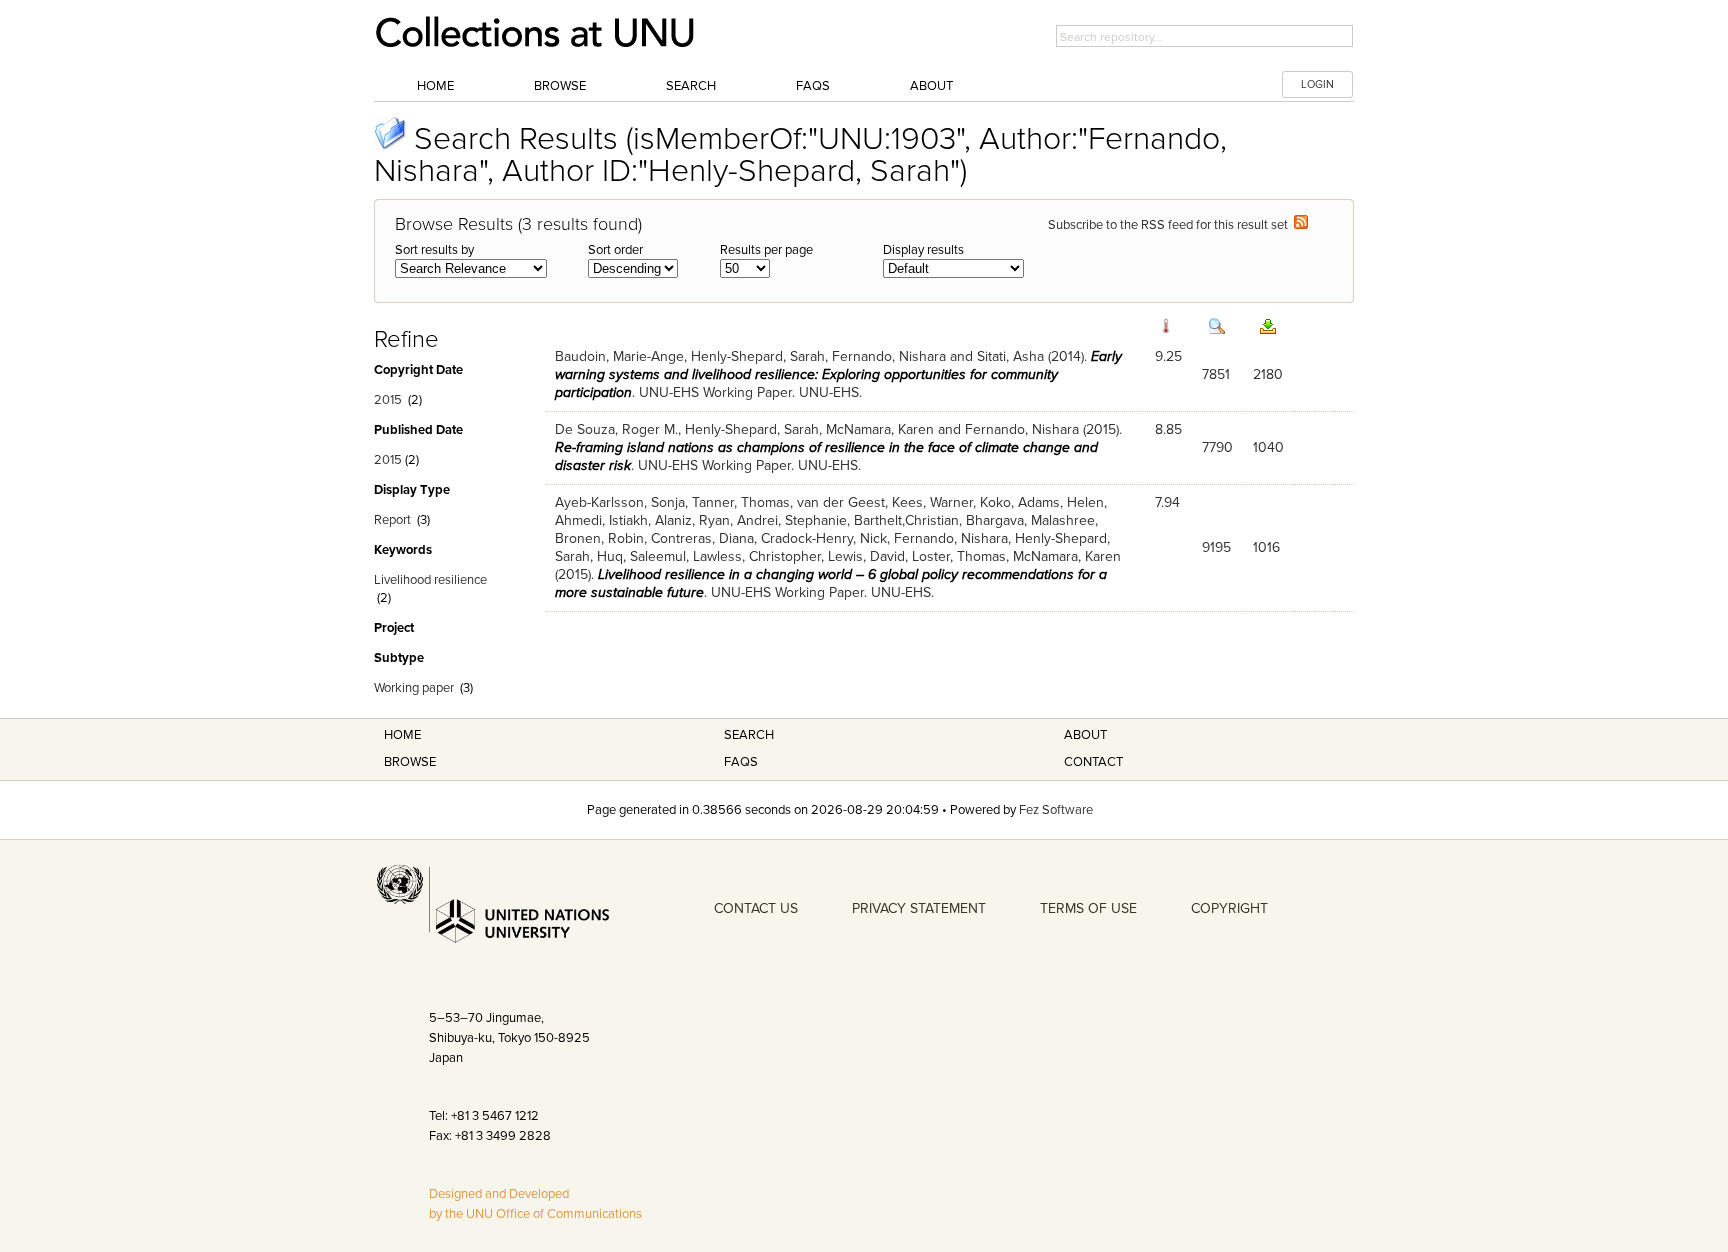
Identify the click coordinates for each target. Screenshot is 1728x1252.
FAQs (813, 86)
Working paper (414, 688)
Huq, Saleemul (641, 556)
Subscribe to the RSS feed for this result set (1171, 225)
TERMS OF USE (1088, 908)
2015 (388, 400)
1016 (1266, 547)
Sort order (615, 250)
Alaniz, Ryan (692, 520)
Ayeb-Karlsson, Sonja (620, 502)
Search (691, 86)
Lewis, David (866, 556)
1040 (1268, 447)
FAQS (741, 762)
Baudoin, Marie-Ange (619, 356)
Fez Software (1056, 810)
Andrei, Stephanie (792, 520)
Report (392, 520)
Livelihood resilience (430, 580)
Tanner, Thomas (741, 502)
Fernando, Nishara (889, 356)
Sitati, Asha (1010, 356)
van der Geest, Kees (860, 502)
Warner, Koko (970, 502)
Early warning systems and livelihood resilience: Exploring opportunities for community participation (838, 374)
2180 (1268, 374)
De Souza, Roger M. (616, 429)
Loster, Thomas (959, 556)
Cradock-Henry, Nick (824, 538)
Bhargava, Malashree (1030, 520)
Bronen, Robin (599, 538)
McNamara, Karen (880, 429)
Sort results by (434, 250)
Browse (560, 86)
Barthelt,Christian (906, 520)
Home (435, 86)
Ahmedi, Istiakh (601, 520)
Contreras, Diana (702, 538)
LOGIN (1317, 84)
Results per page (766, 250)
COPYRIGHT (1229, 908)
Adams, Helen (1061, 502)
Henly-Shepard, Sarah (758, 356)
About (931, 86)
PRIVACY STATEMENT (919, 908)
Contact (1093, 762)
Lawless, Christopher (757, 556)
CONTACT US (756, 908)
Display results (923, 250)
